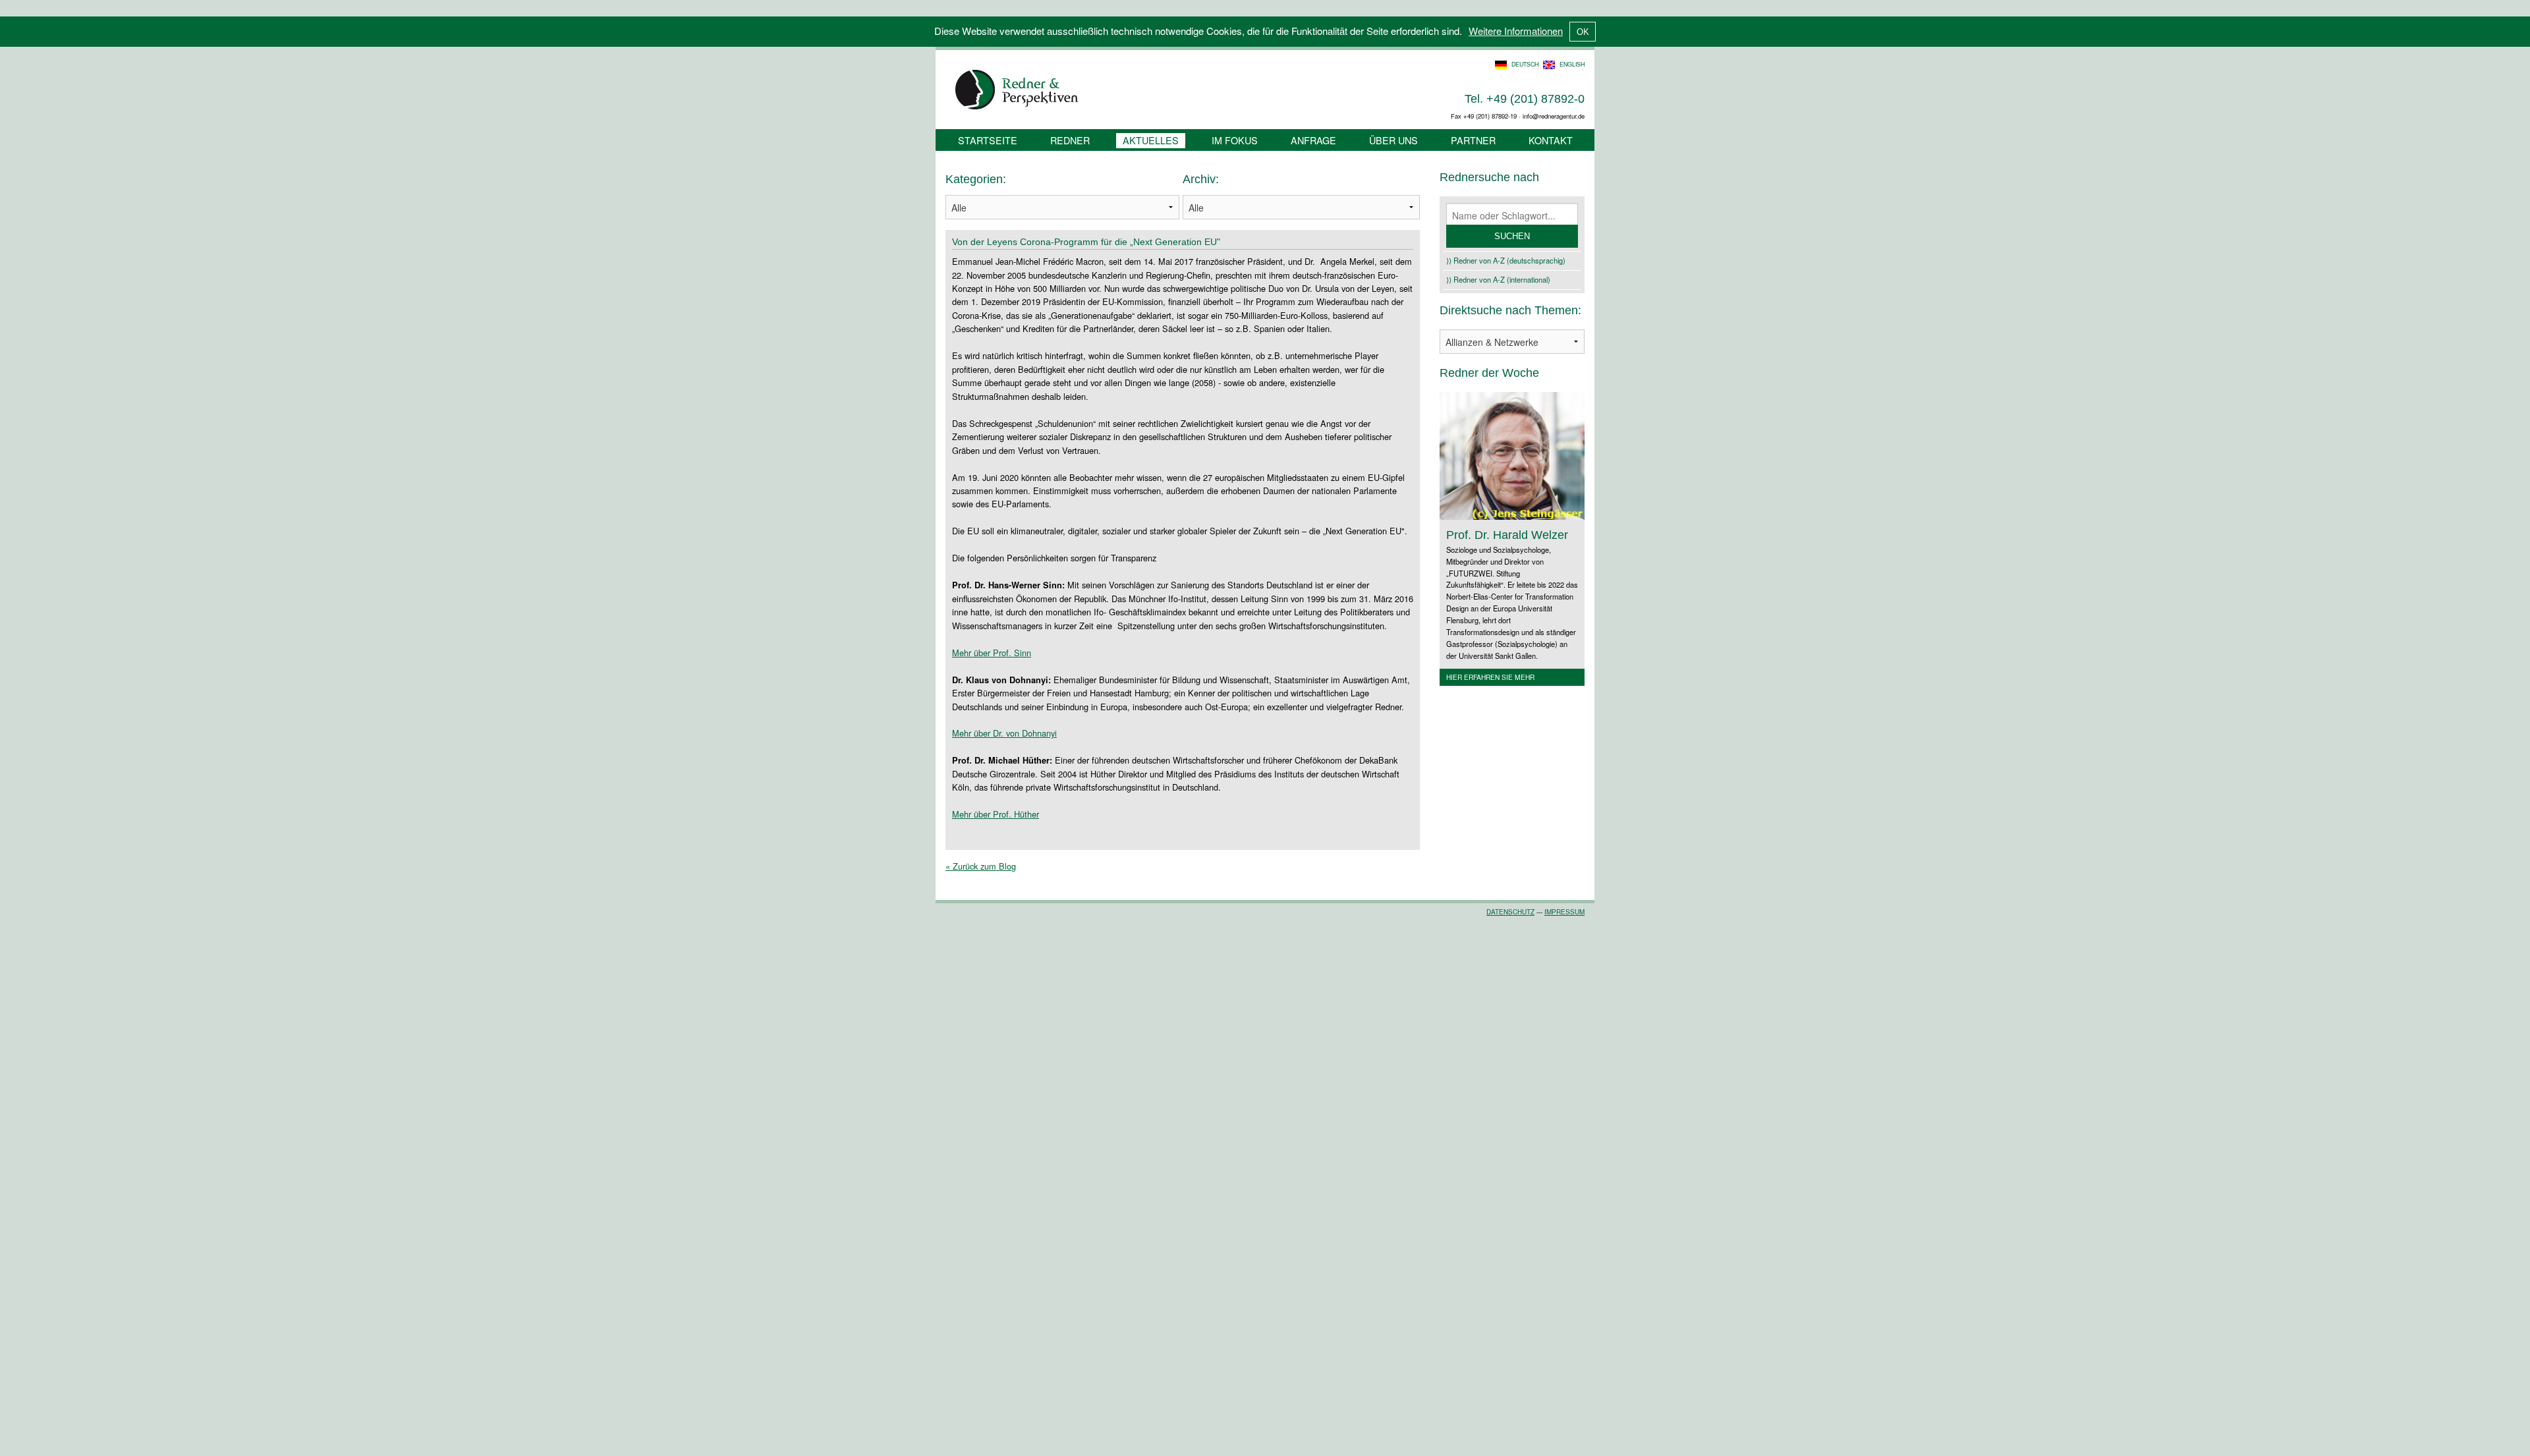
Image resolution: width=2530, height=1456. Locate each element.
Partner (1473, 140)
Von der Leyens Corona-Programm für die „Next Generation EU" (1086, 242)
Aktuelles (1151, 140)
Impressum (1564, 912)
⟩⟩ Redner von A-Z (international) (1498, 279)
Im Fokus (1235, 140)
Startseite (988, 140)
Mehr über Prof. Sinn (992, 653)
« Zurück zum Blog (981, 866)
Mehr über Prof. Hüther (996, 814)
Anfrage (1313, 140)
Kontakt (1551, 140)
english (1572, 64)
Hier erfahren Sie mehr (1490, 677)
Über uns (1393, 140)
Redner (1070, 140)
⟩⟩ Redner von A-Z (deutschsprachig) (1506, 260)
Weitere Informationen (1516, 31)
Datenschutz (1510, 912)
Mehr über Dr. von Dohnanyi (1004, 733)
